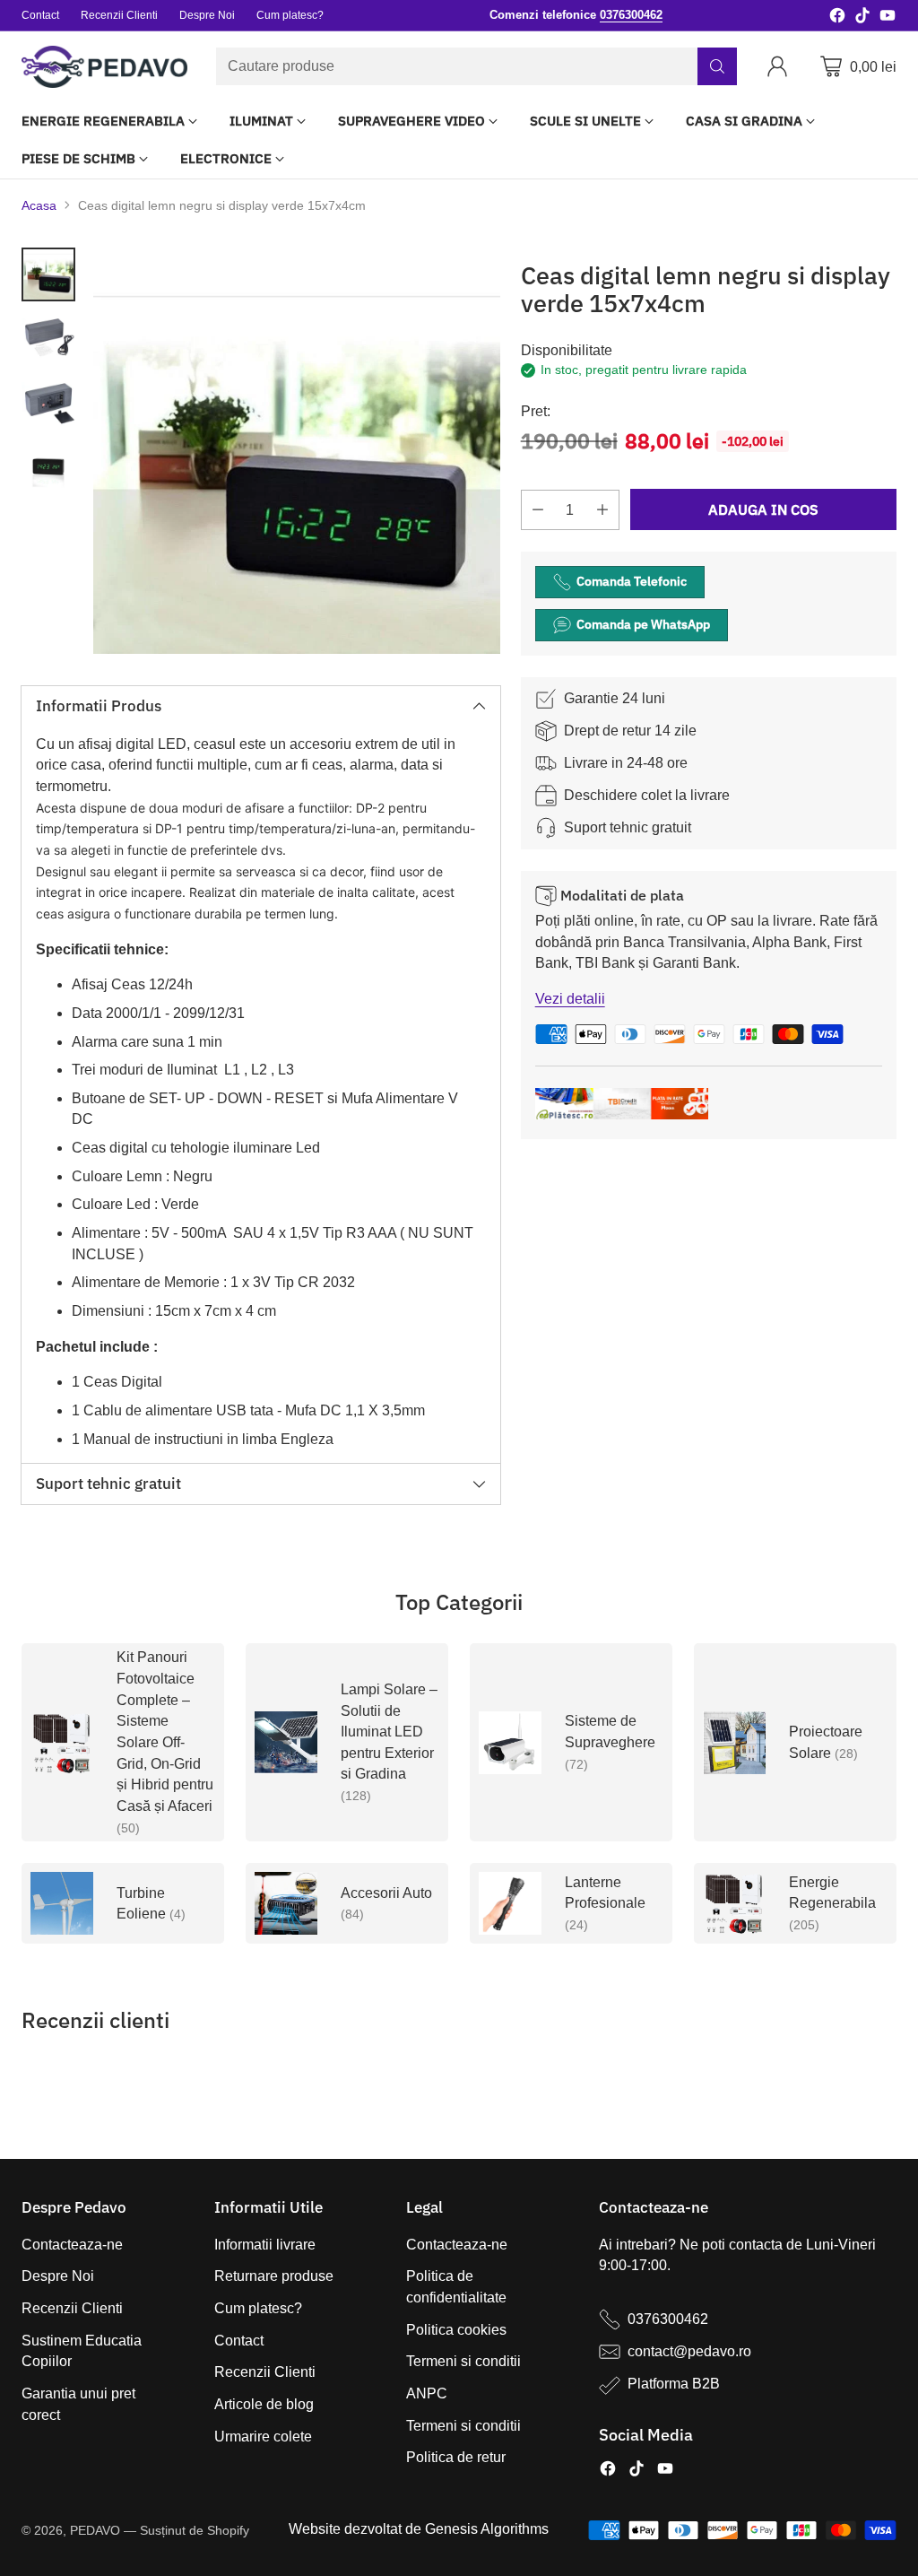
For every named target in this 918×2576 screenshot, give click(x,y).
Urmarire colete (263, 2437)
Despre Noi (58, 2276)
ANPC (427, 2393)
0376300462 (668, 2319)
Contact (239, 2341)
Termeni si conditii (463, 2361)
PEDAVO (95, 2530)
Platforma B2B (674, 2384)
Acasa (39, 205)
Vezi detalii (570, 999)
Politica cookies (456, 2330)
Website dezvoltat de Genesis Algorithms (419, 2529)
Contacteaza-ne (72, 2245)
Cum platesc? (258, 2308)
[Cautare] (717, 66)
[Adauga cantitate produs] (602, 510)
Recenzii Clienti (72, 2308)
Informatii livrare (265, 2245)
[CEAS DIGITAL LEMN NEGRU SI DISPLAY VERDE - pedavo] (297, 451)
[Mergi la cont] (781, 66)
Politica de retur (456, 2457)
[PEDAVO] (104, 67)
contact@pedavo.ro (689, 2351)
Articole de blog (264, 2404)
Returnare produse (274, 2276)
